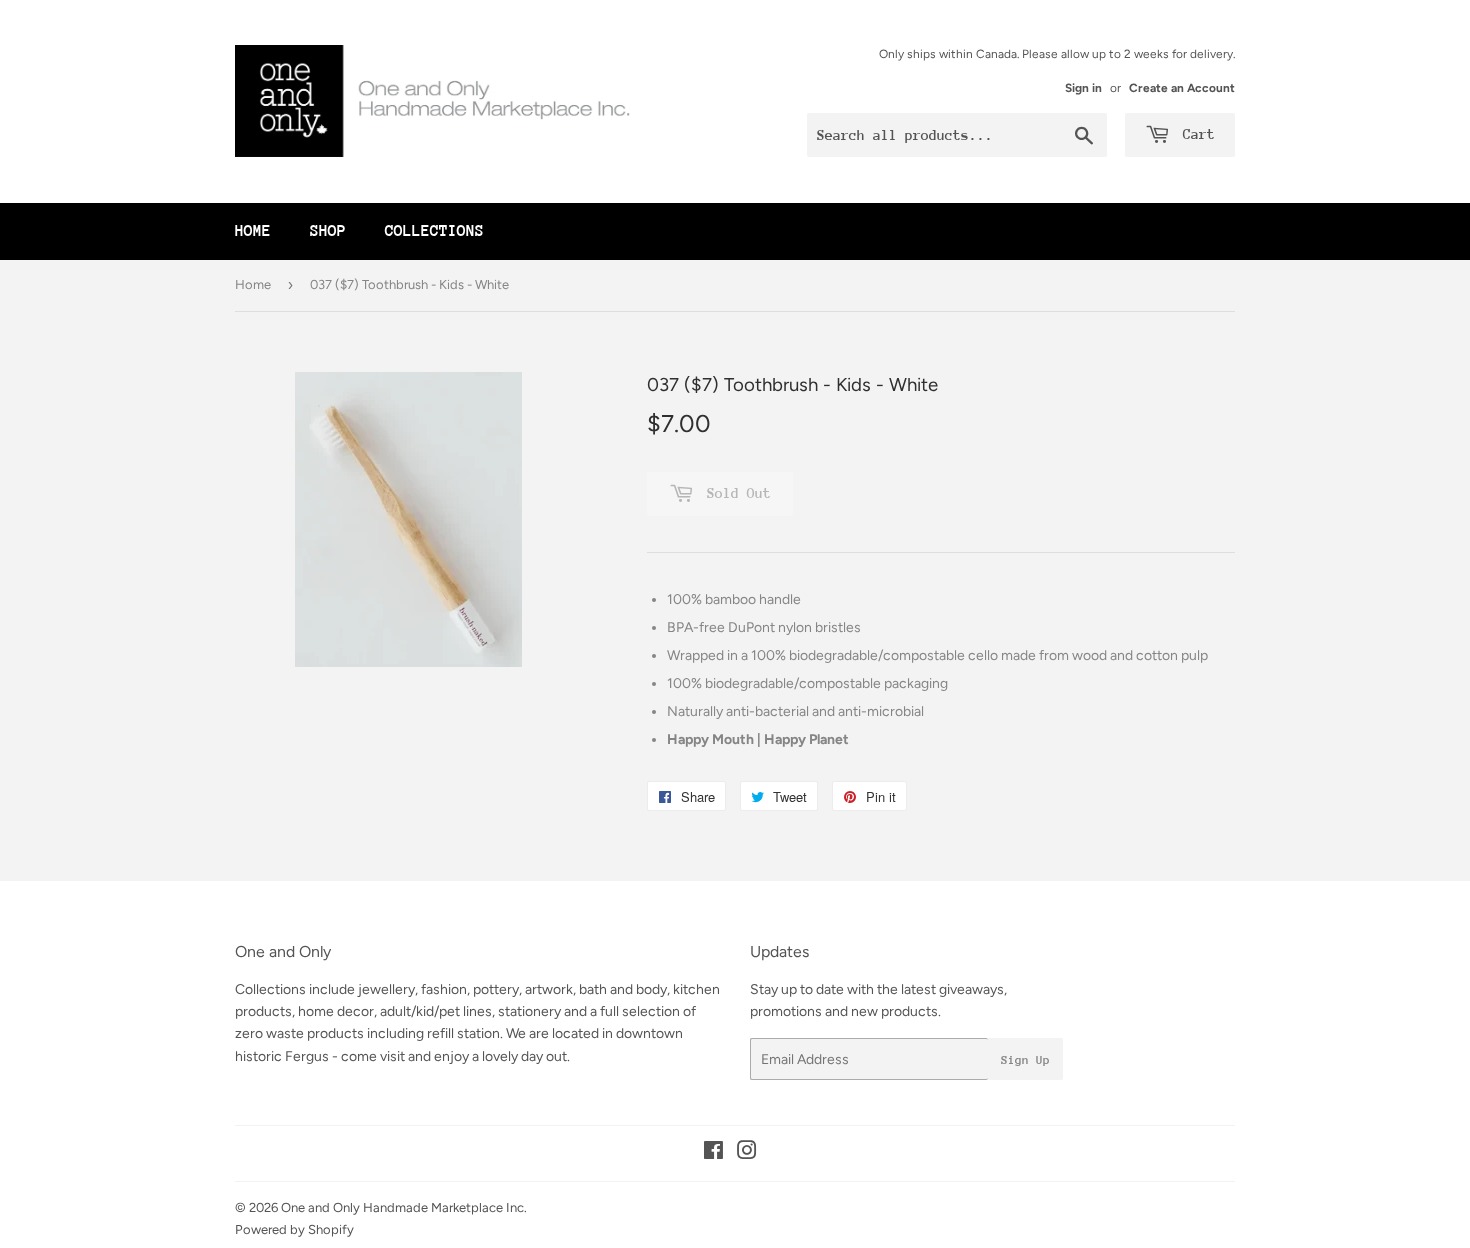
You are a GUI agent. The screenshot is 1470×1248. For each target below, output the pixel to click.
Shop (328, 231)
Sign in (1083, 88)
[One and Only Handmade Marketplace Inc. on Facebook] (713, 1153)
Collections (434, 231)
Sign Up (1025, 1060)
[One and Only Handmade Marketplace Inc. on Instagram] (747, 1153)
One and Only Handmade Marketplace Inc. (404, 1207)
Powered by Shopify (294, 1229)
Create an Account (1182, 88)
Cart (1195, 134)
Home (253, 231)
